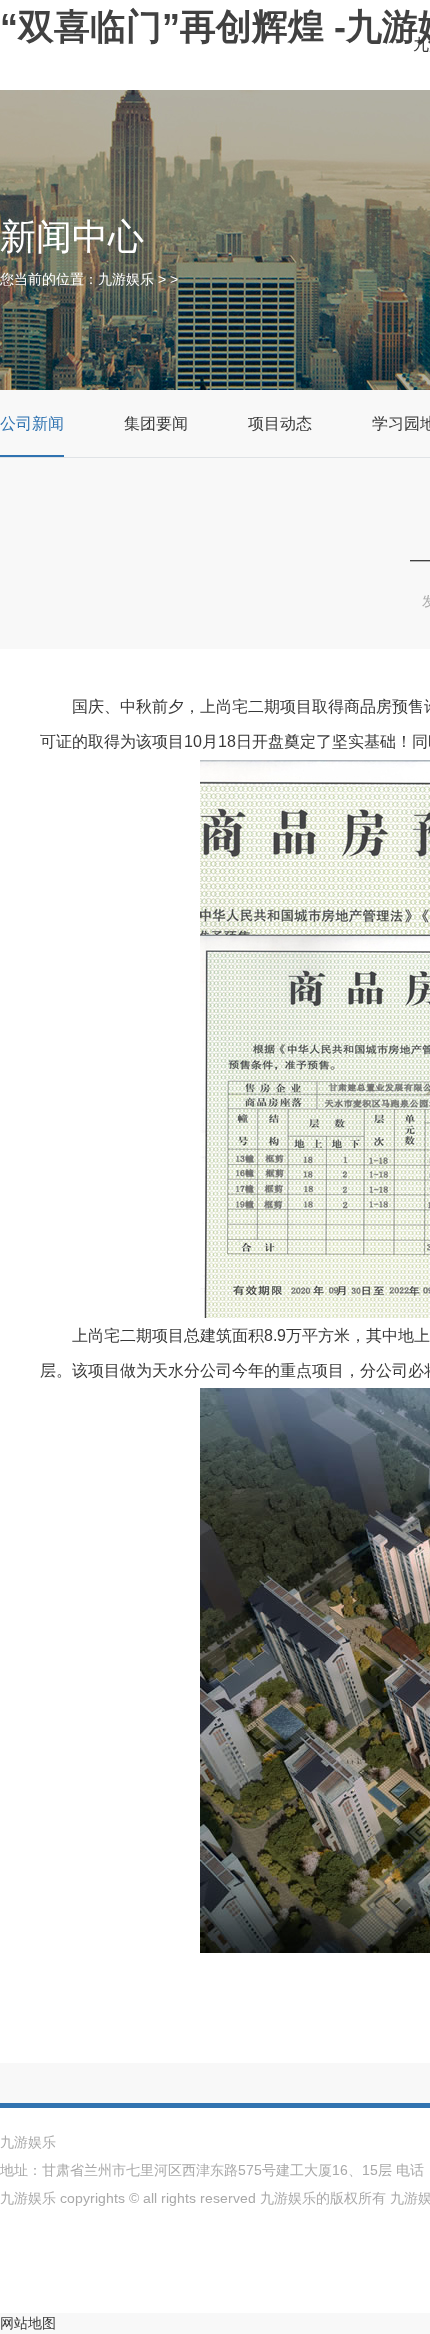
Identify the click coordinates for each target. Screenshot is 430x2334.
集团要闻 (156, 423)
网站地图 (28, 2323)
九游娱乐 (126, 279)
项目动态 (280, 423)
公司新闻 (32, 423)
